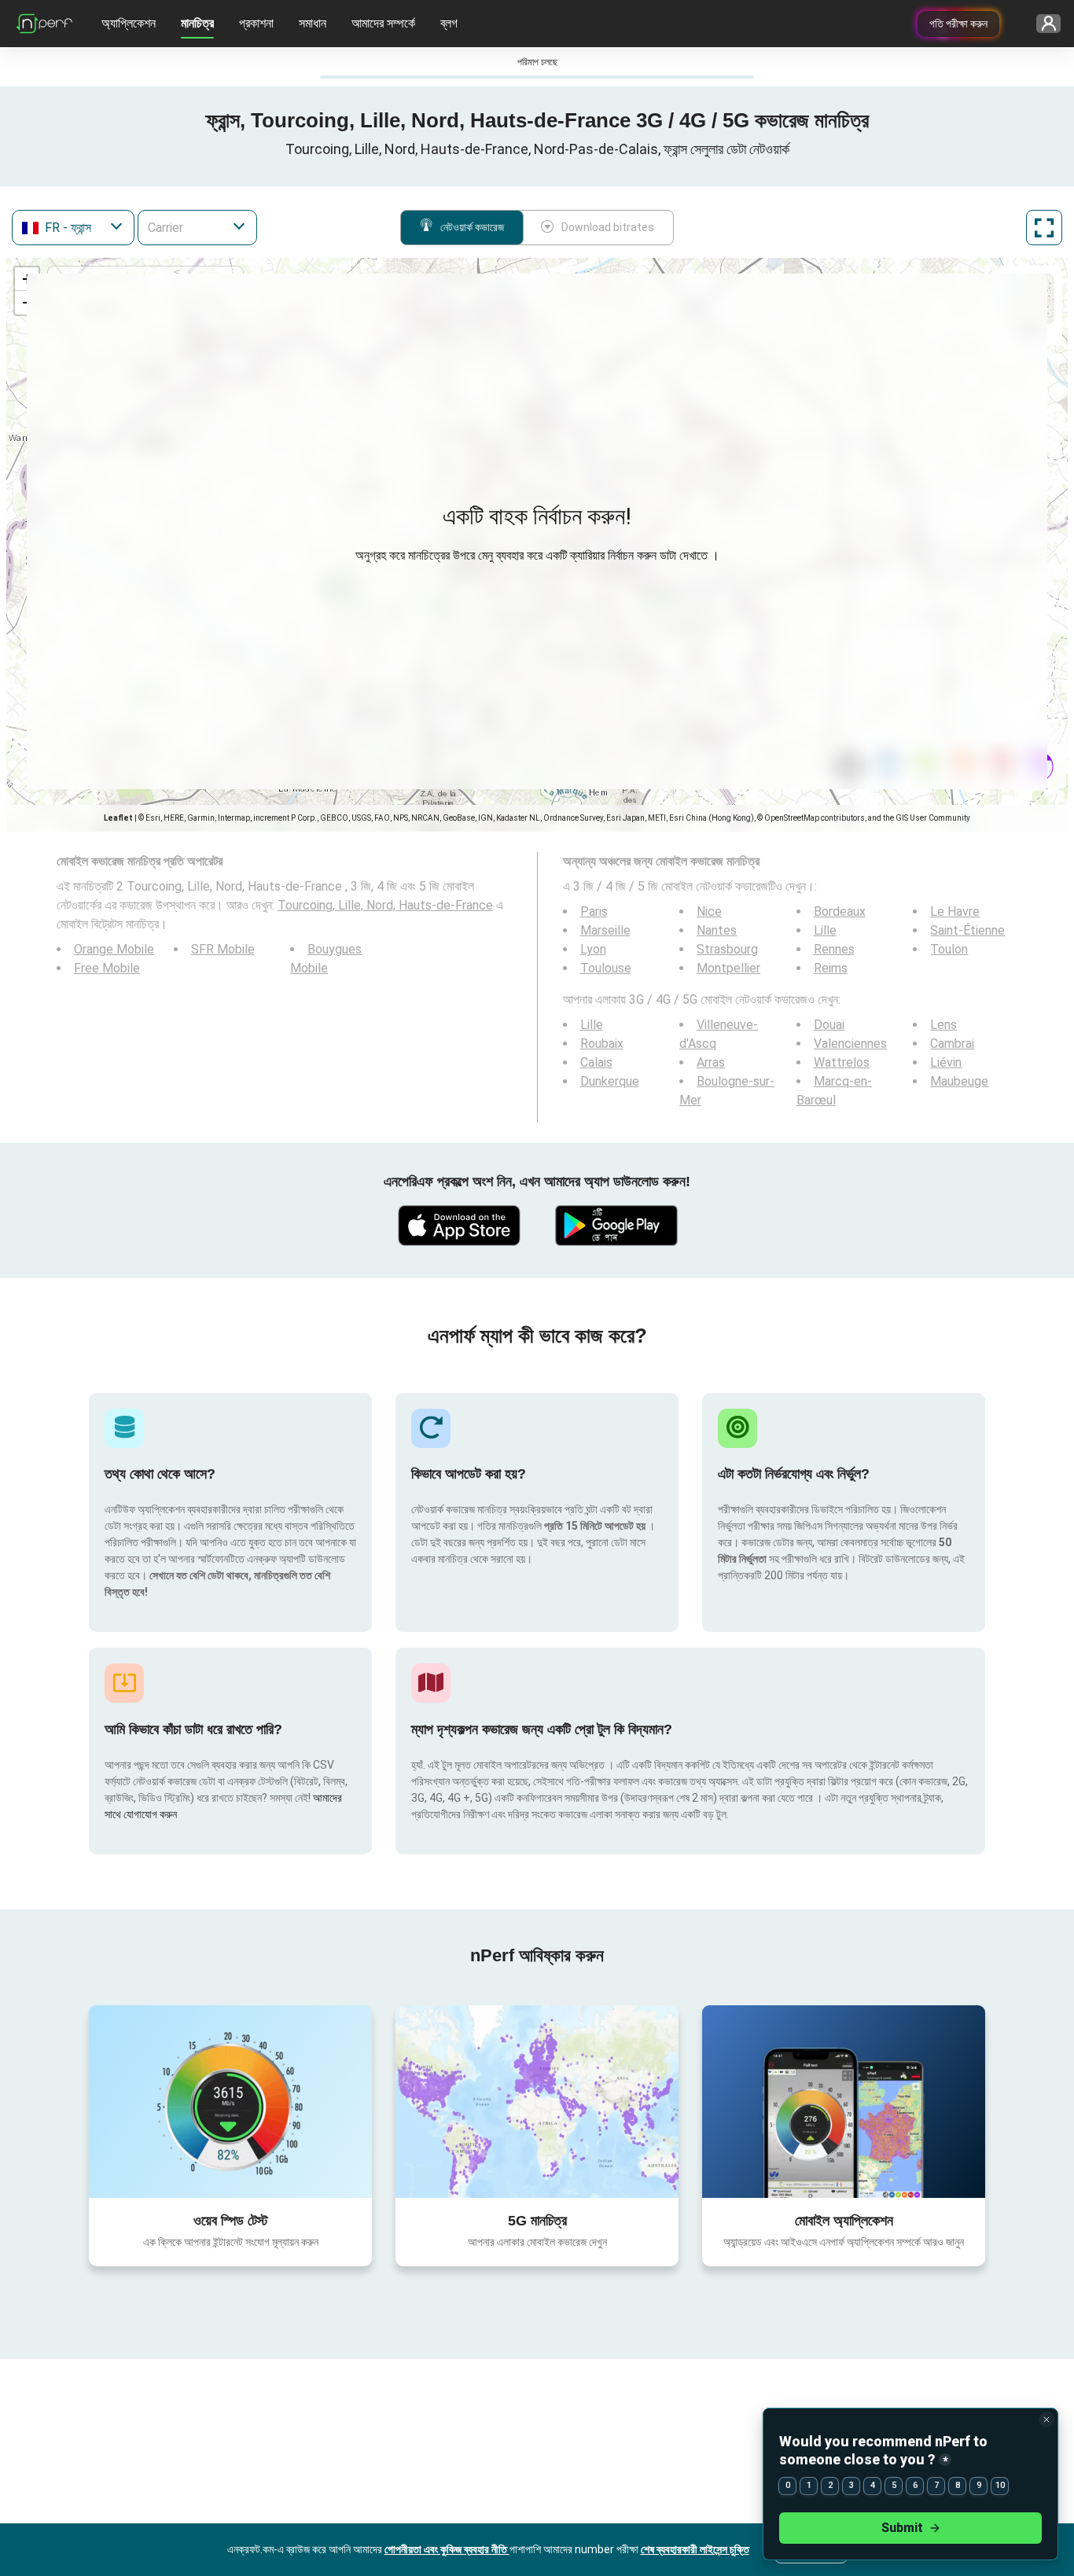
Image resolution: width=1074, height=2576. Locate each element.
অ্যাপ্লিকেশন (129, 23)
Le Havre (955, 911)
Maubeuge (959, 1081)
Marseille (605, 930)
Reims (831, 968)
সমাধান (313, 23)
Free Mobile (107, 968)
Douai (829, 1025)
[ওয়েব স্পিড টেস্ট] (230, 2101)
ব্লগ (449, 23)
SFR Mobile (223, 949)
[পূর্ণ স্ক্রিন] (1044, 228)
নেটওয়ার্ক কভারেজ (472, 227)
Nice (709, 911)
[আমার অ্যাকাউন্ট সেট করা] (1043, 24)
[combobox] (73, 228)
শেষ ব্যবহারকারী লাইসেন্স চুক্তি (695, 2549)
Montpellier (728, 968)
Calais (596, 1062)
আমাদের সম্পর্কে (383, 23)
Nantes (717, 930)
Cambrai (952, 1044)
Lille (825, 930)
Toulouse (606, 968)
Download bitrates (608, 227)
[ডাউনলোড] (458, 1226)
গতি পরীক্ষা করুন (958, 24)
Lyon (593, 949)
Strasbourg (727, 949)
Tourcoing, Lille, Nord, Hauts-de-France (385, 905)
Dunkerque (610, 1081)
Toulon (949, 949)
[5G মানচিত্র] (537, 2102)
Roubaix (602, 1044)
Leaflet (118, 818)
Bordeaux (840, 911)
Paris (594, 911)
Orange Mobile (114, 949)
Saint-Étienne (967, 930)
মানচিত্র (197, 23)
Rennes (834, 949)
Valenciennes (850, 1044)
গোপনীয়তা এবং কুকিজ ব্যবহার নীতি (447, 2549)
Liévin (946, 1062)
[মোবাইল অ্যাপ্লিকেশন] (844, 2101)
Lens (943, 1025)
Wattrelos (842, 1062)
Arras (711, 1062)
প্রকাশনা (256, 23)
